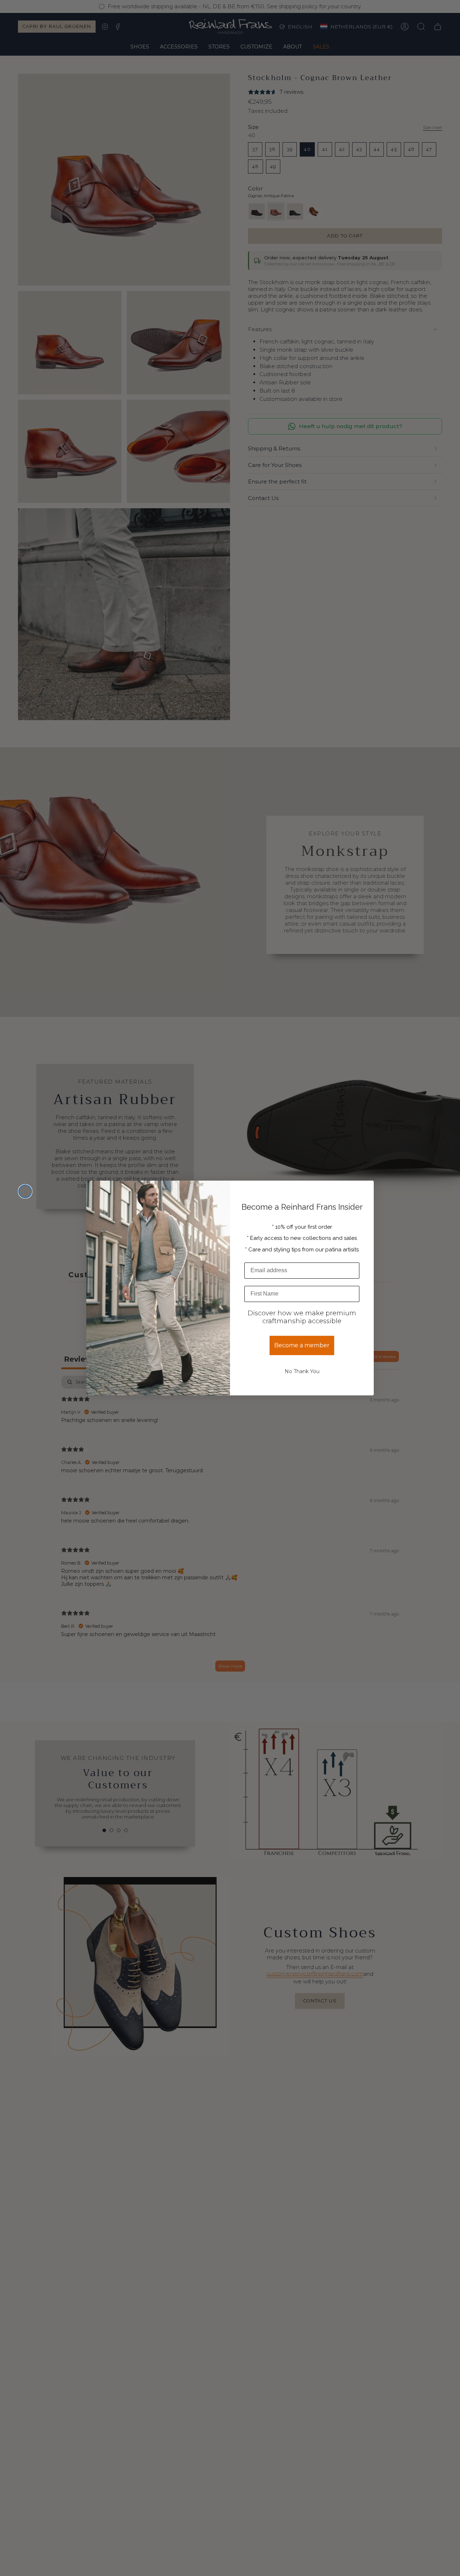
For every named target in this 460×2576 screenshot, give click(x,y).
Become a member (302, 1345)
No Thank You (302, 1371)
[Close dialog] (25, 1191)
